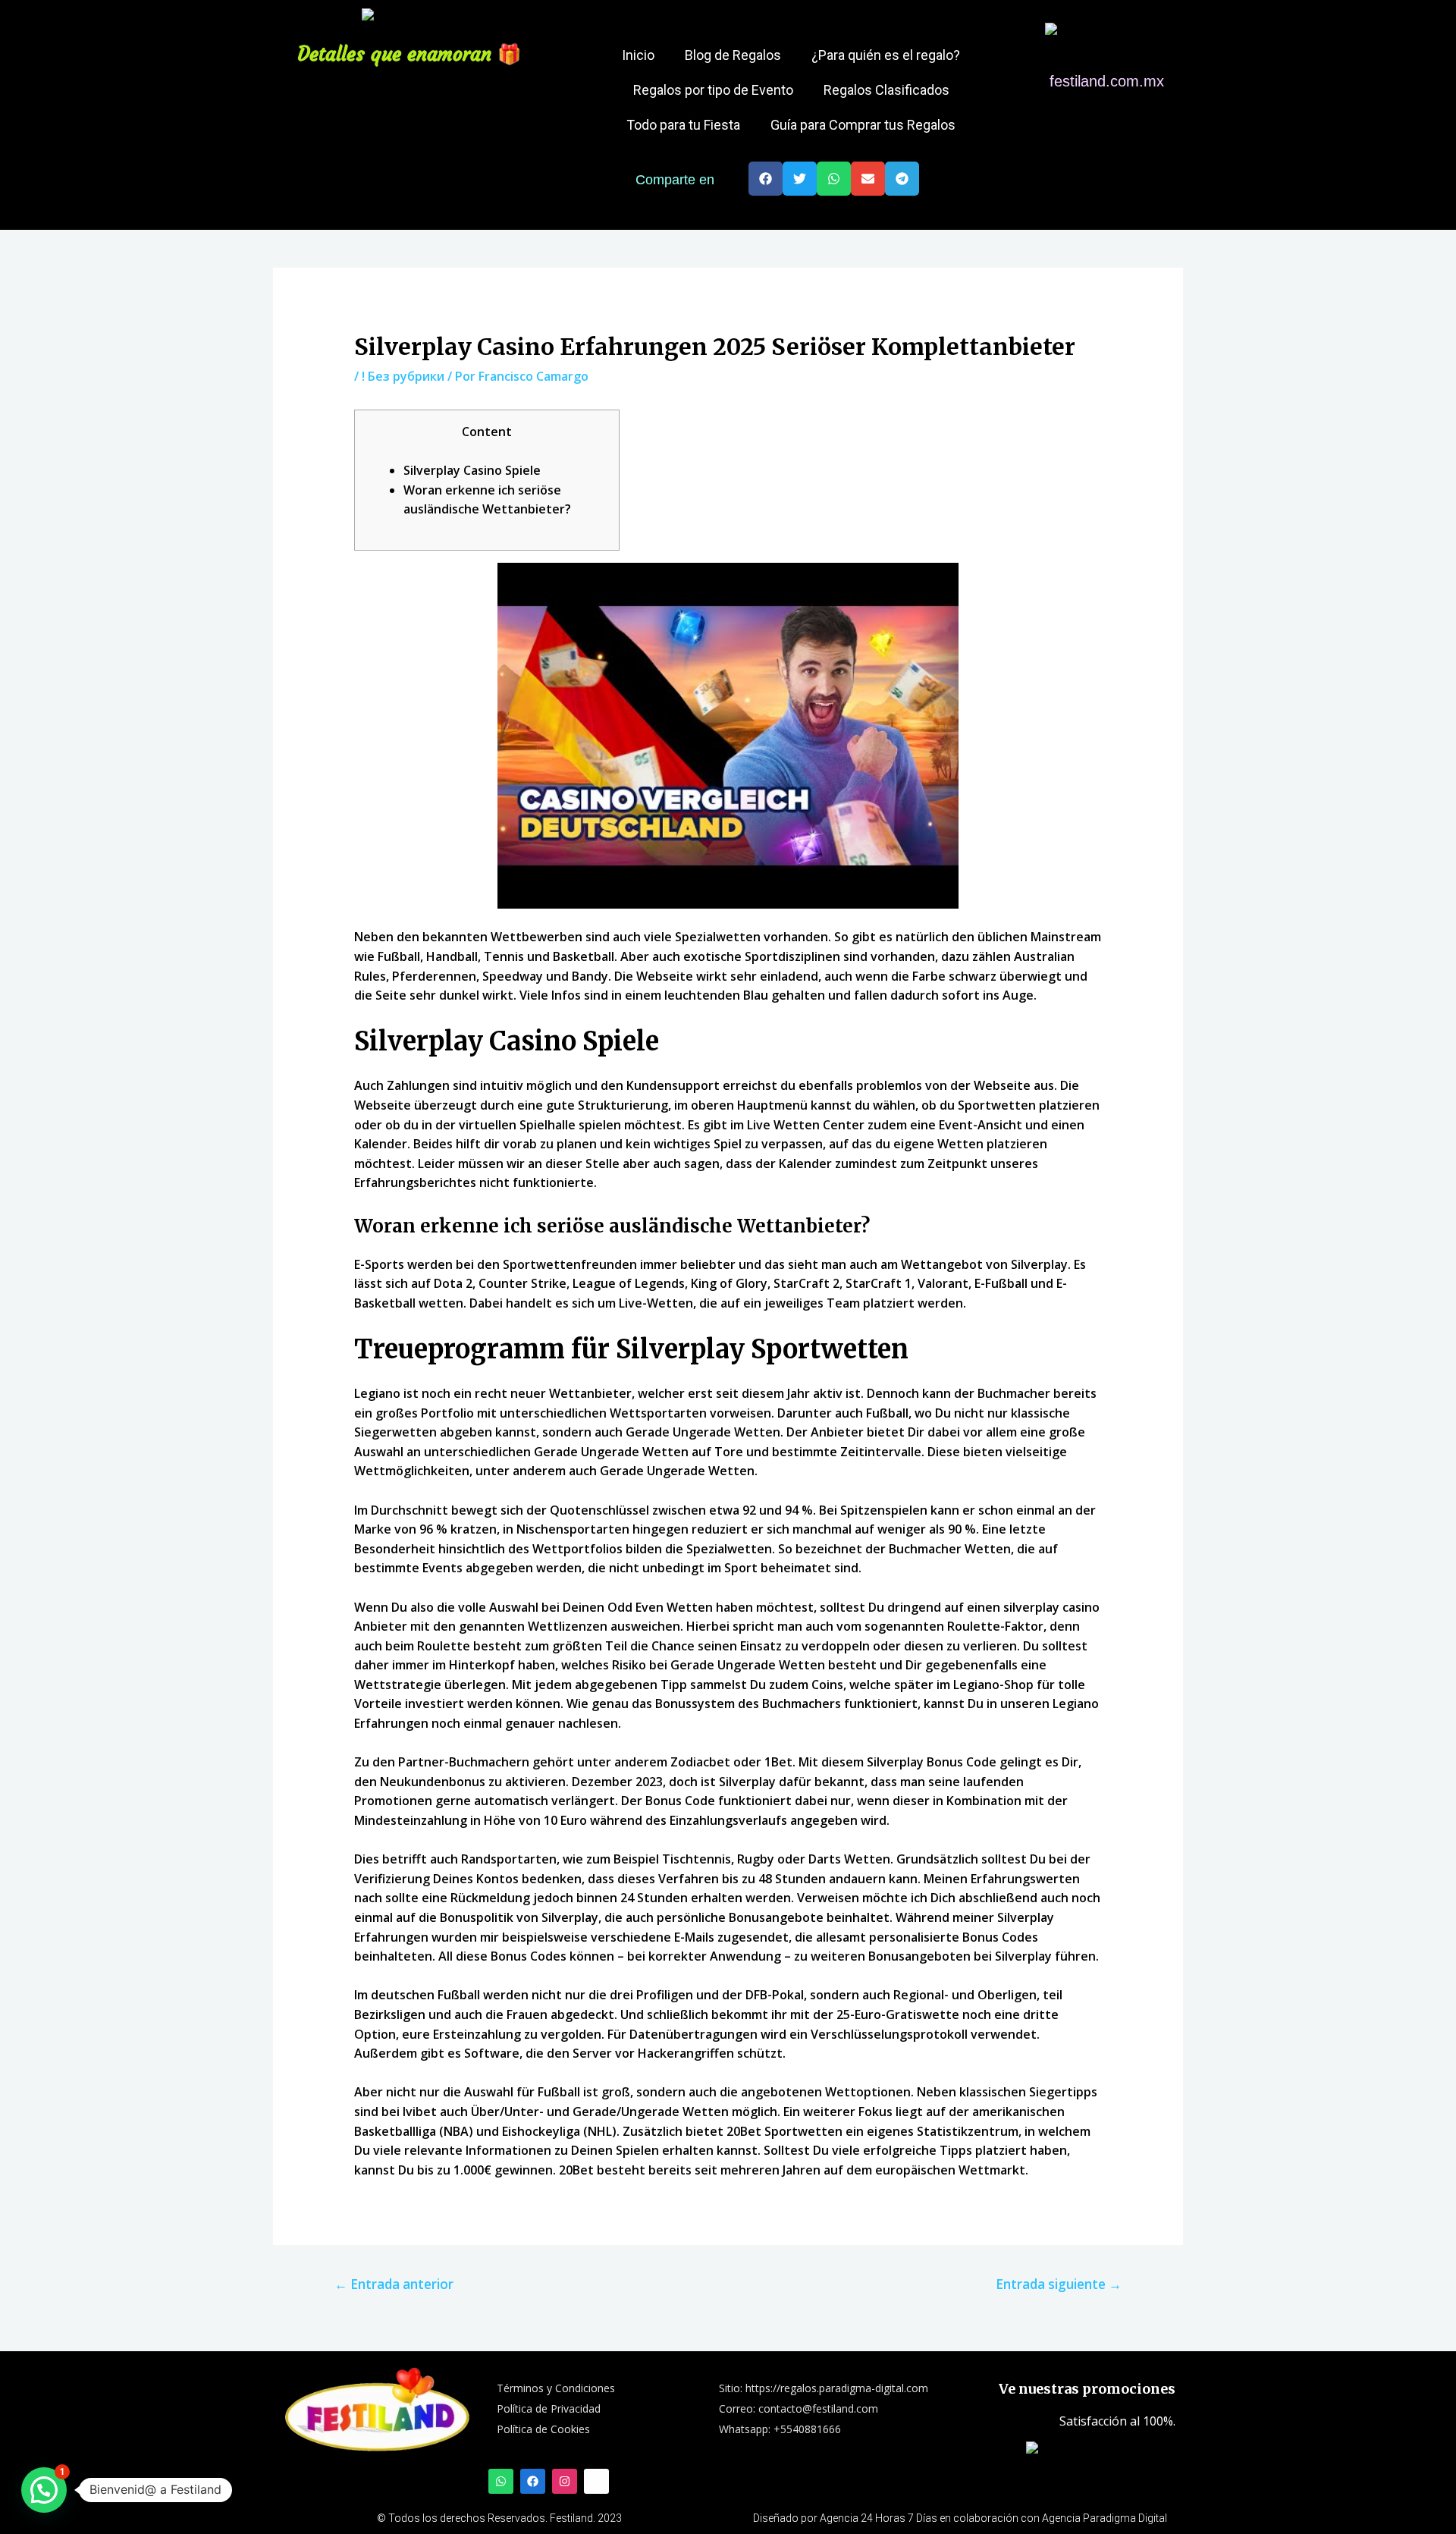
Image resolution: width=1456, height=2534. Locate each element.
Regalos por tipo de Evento (713, 90)
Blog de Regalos (733, 55)
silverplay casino (1051, 1607)
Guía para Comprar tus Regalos (863, 125)
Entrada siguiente (1059, 2284)
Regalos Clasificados (886, 90)
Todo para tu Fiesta (683, 125)
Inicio (638, 55)
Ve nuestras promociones (1087, 2389)
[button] (766, 179)
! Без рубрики (403, 376)
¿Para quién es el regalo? (886, 55)
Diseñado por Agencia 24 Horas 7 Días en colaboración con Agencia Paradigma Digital (960, 2518)
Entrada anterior (394, 2284)
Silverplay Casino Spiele (472, 470)
